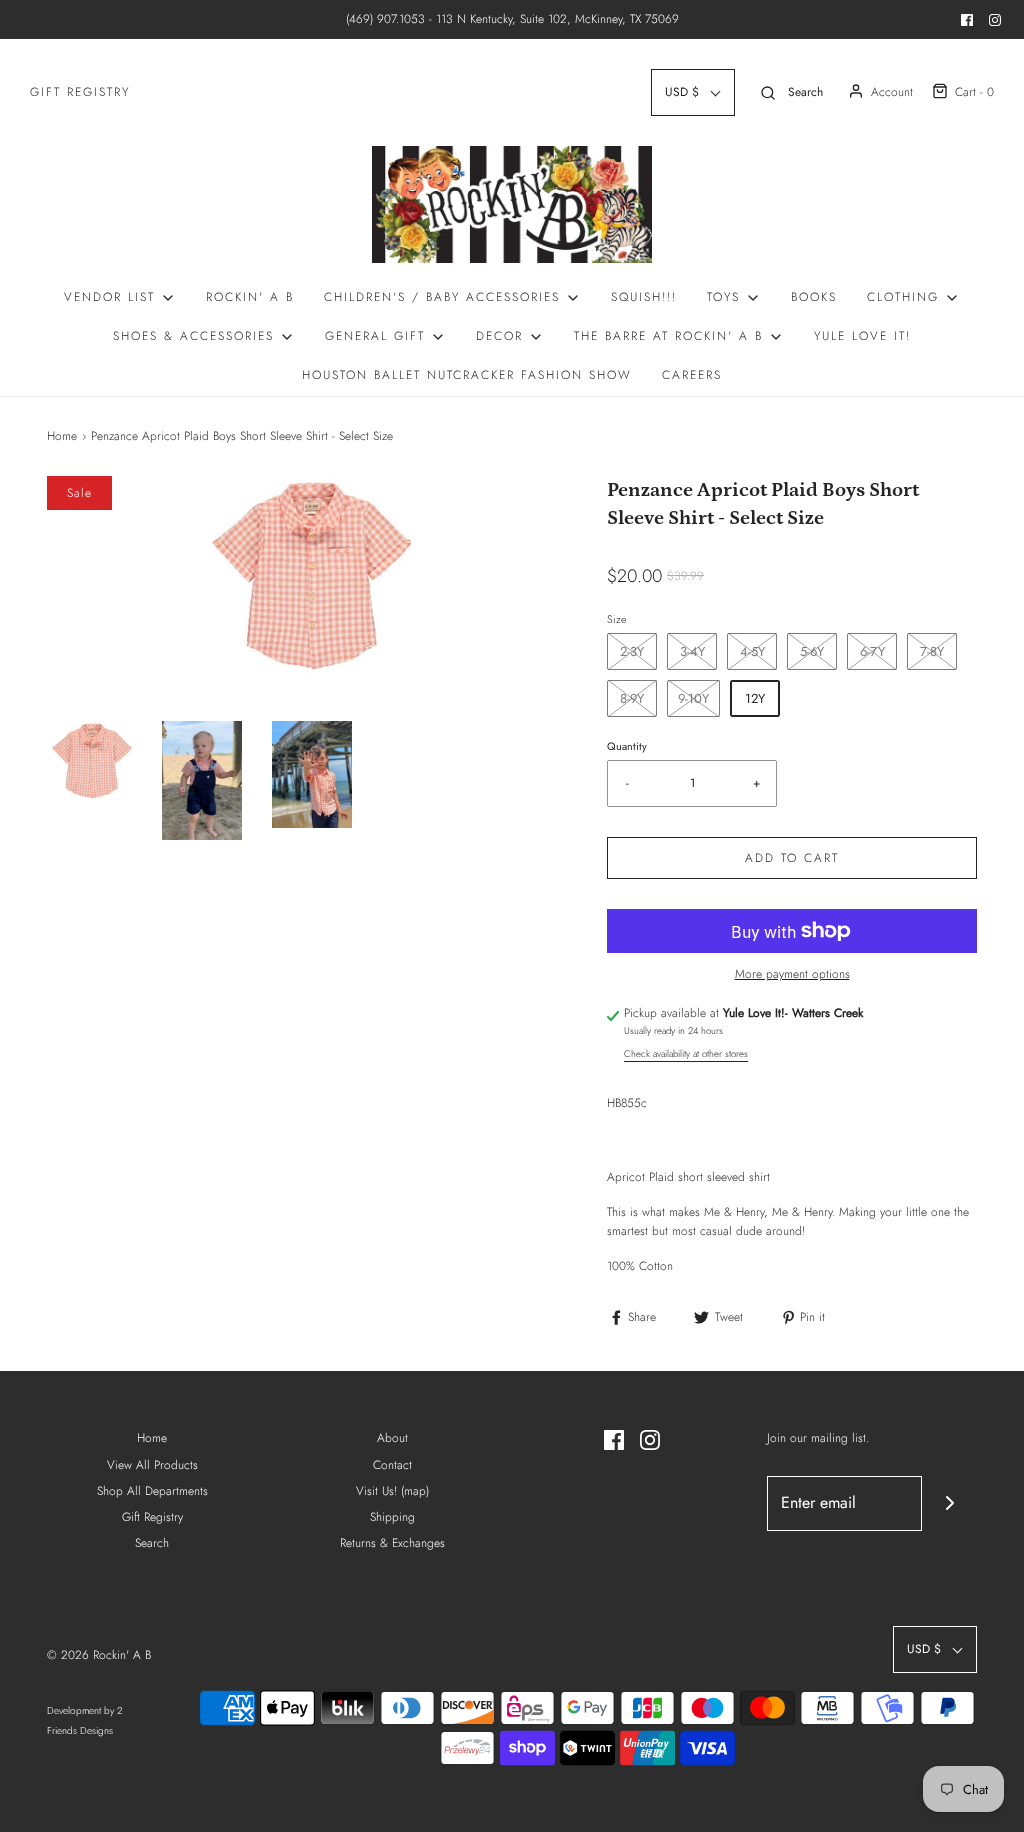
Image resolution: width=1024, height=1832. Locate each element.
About (392, 1438)
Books (814, 297)
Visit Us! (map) (392, 1491)
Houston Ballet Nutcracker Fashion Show (467, 375)
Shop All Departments (152, 1491)
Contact (392, 1465)
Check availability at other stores (686, 1054)
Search (152, 1543)
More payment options (792, 974)
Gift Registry (80, 92)
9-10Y (693, 698)
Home (62, 436)
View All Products (152, 1465)
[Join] (949, 1503)
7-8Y (932, 651)
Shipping (392, 1517)
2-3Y (632, 651)
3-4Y (692, 651)
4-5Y (752, 651)
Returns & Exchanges (392, 1543)
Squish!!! (644, 297)
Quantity (627, 746)
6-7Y (872, 651)
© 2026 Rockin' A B (99, 1655)
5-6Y (812, 651)
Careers (692, 375)
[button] (92, 761)
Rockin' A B (250, 297)
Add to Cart (792, 858)
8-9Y (632, 698)
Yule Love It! (862, 336)
